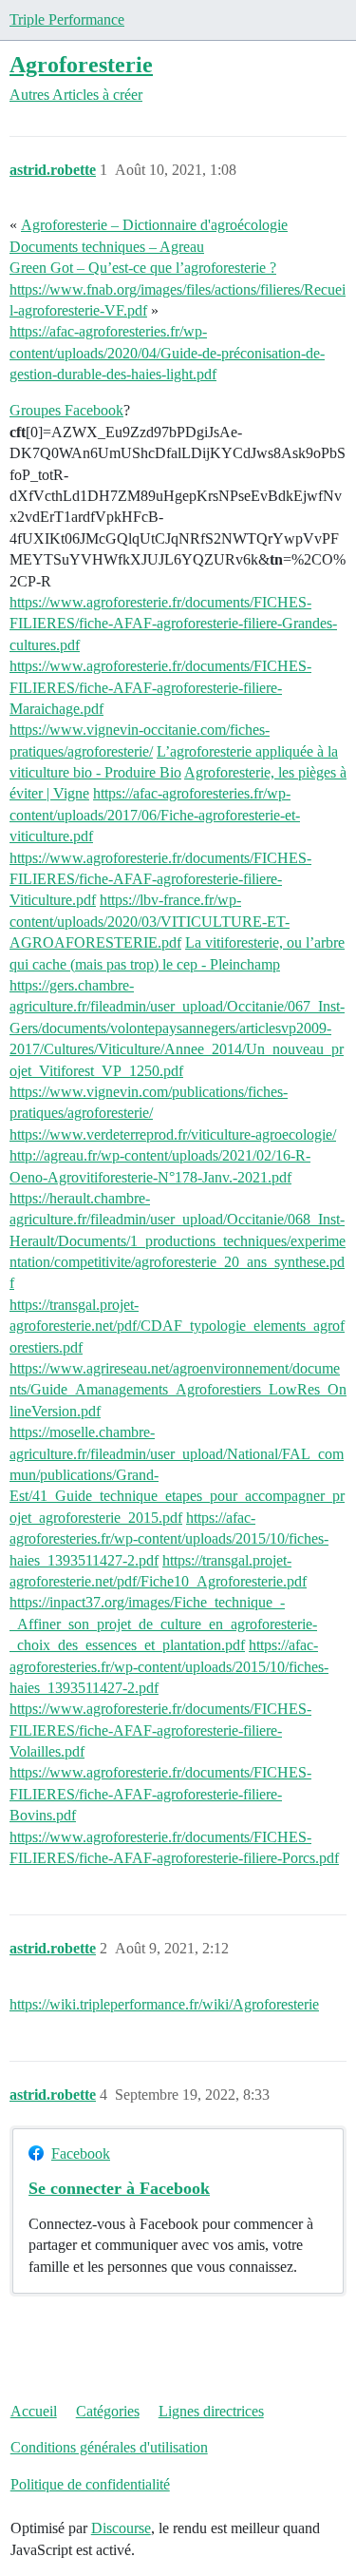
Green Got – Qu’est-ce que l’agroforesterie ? (143, 268)
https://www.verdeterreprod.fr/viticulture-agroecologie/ (173, 1134)
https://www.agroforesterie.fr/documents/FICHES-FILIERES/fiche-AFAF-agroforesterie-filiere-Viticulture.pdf (160, 879)
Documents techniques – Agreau (107, 247)
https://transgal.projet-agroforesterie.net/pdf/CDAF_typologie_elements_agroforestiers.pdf (177, 1326)
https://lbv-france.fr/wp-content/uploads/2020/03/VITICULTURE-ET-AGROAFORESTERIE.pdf (150, 921)
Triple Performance (67, 19)
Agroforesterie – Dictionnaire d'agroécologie (154, 225)
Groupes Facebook (66, 410)
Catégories (108, 2411)
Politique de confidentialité (90, 2484)
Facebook (81, 2153)
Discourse (121, 2528)
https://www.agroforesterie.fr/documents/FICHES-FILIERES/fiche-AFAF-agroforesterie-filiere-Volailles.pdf (160, 1730)
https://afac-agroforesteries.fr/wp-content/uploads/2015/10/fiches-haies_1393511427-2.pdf (169, 1539)
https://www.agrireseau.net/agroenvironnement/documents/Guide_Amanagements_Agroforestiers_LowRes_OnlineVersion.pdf (178, 1390)
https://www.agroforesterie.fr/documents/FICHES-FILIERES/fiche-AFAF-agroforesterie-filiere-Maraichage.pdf (160, 687)
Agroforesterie (81, 64)
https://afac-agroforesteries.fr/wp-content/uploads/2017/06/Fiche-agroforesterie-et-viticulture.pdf (155, 815)
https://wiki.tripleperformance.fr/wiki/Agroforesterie (164, 2004)
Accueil (34, 2411)
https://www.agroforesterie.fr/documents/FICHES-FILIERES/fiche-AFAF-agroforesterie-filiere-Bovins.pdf (160, 1794)
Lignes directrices (211, 2411)
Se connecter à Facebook (119, 2188)
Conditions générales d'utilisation (109, 2447)
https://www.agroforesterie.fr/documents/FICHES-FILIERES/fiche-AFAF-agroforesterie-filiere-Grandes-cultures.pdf (173, 624)
